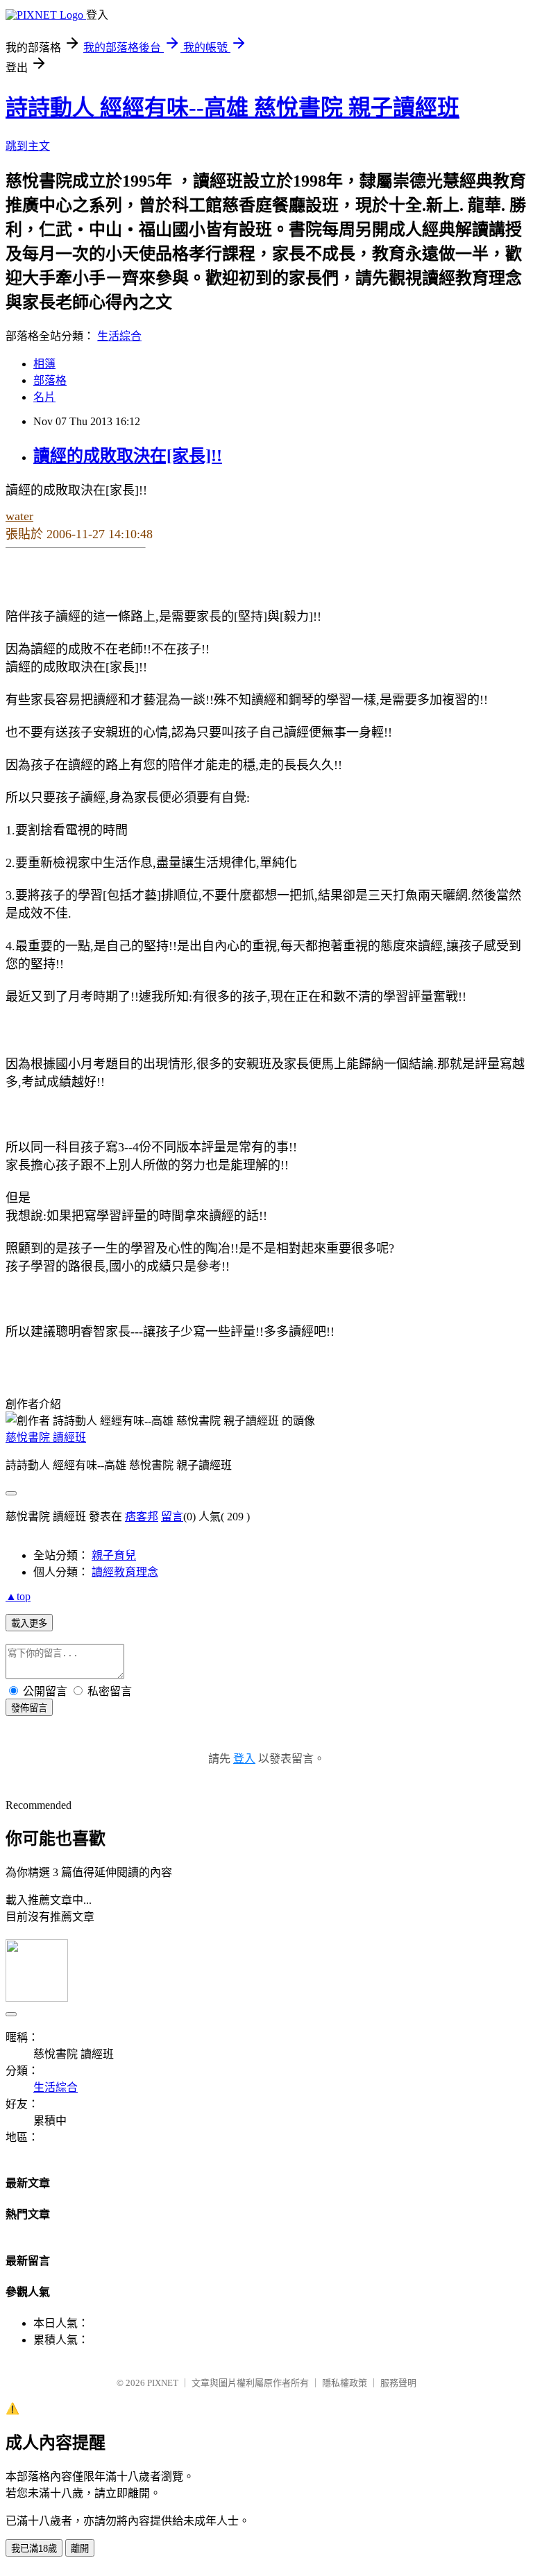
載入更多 (29, 1623)
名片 (44, 397)
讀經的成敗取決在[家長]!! (128, 456)
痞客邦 (142, 1517)
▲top (18, 1596)
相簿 (44, 364)
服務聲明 (398, 2383)
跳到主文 (28, 146)
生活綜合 (119, 336)
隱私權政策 (345, 2383)
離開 (80, 2549)
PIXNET (163, 2383)
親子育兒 (114, 1555)
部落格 (50, 380)
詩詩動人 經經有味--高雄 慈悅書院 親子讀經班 (232, 108)
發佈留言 (29, 1708)
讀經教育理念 (125, 1572)
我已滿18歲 (34, 2549)
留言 (172, 1517)
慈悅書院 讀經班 (46, 1437)
